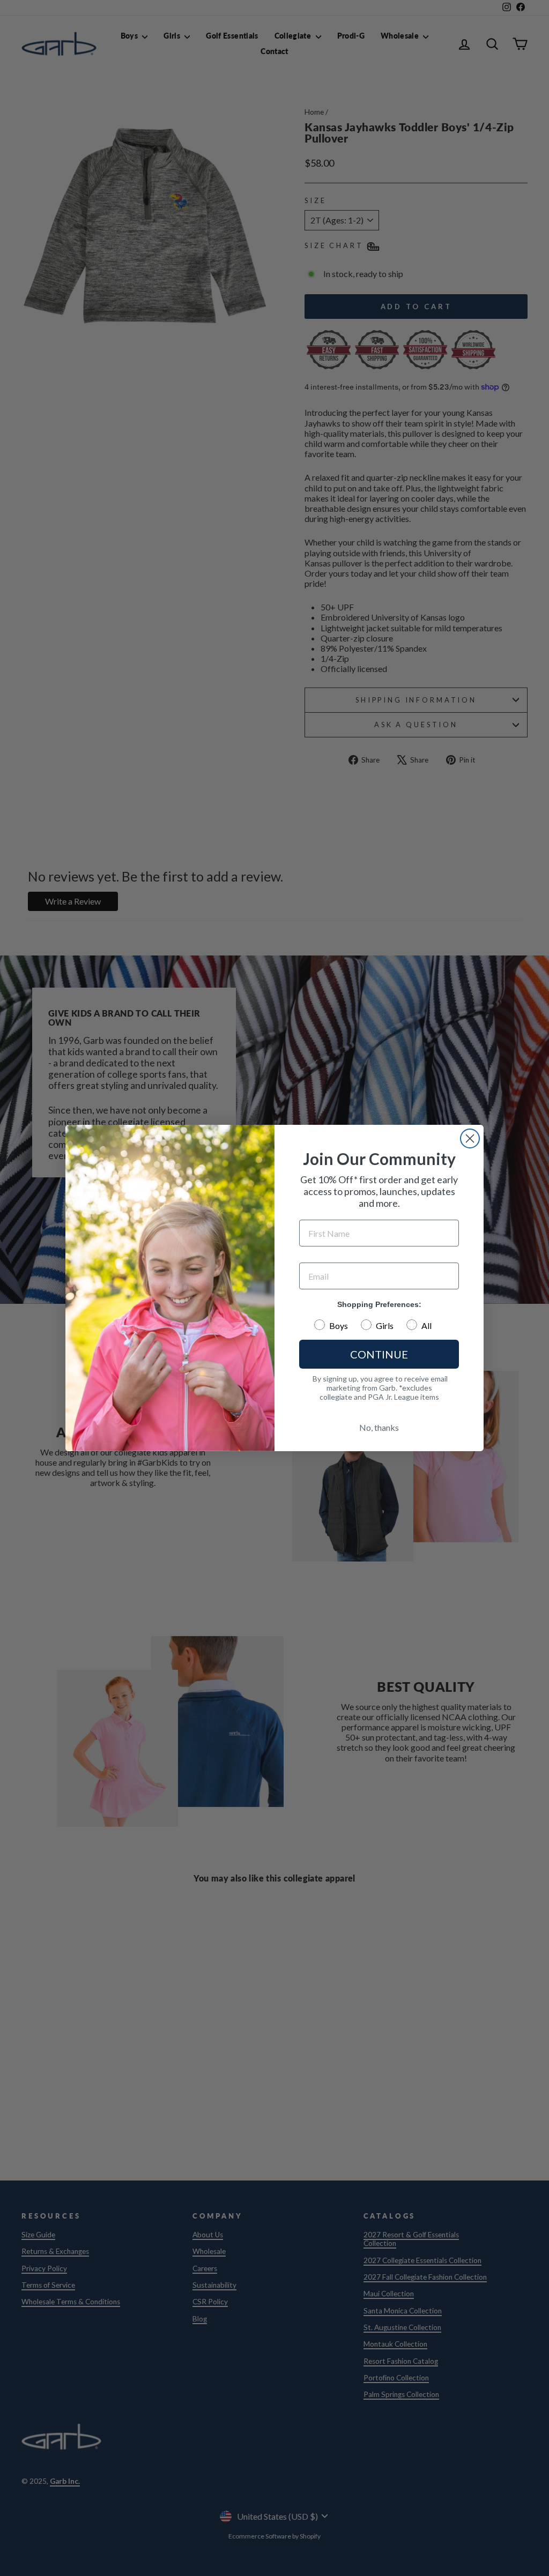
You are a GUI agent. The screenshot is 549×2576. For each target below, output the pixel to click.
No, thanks (379, 1427)
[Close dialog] (470, 1138)
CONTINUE (379, 1354)
